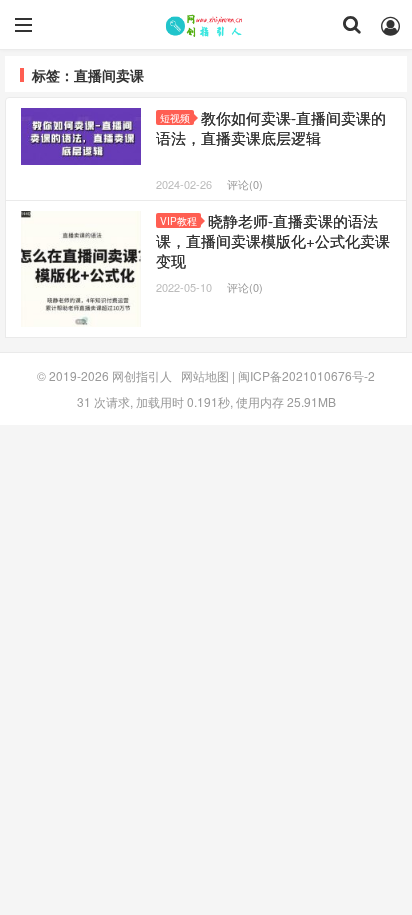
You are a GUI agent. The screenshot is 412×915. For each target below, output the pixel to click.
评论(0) (245, 184)
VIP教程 (178, 221)
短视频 (175, 118)
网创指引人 (206, 25)
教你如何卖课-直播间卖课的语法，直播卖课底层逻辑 (271, 127)
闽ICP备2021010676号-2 (306, 375)
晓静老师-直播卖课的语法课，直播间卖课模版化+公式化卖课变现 (273, 240)
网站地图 (205, 375)
